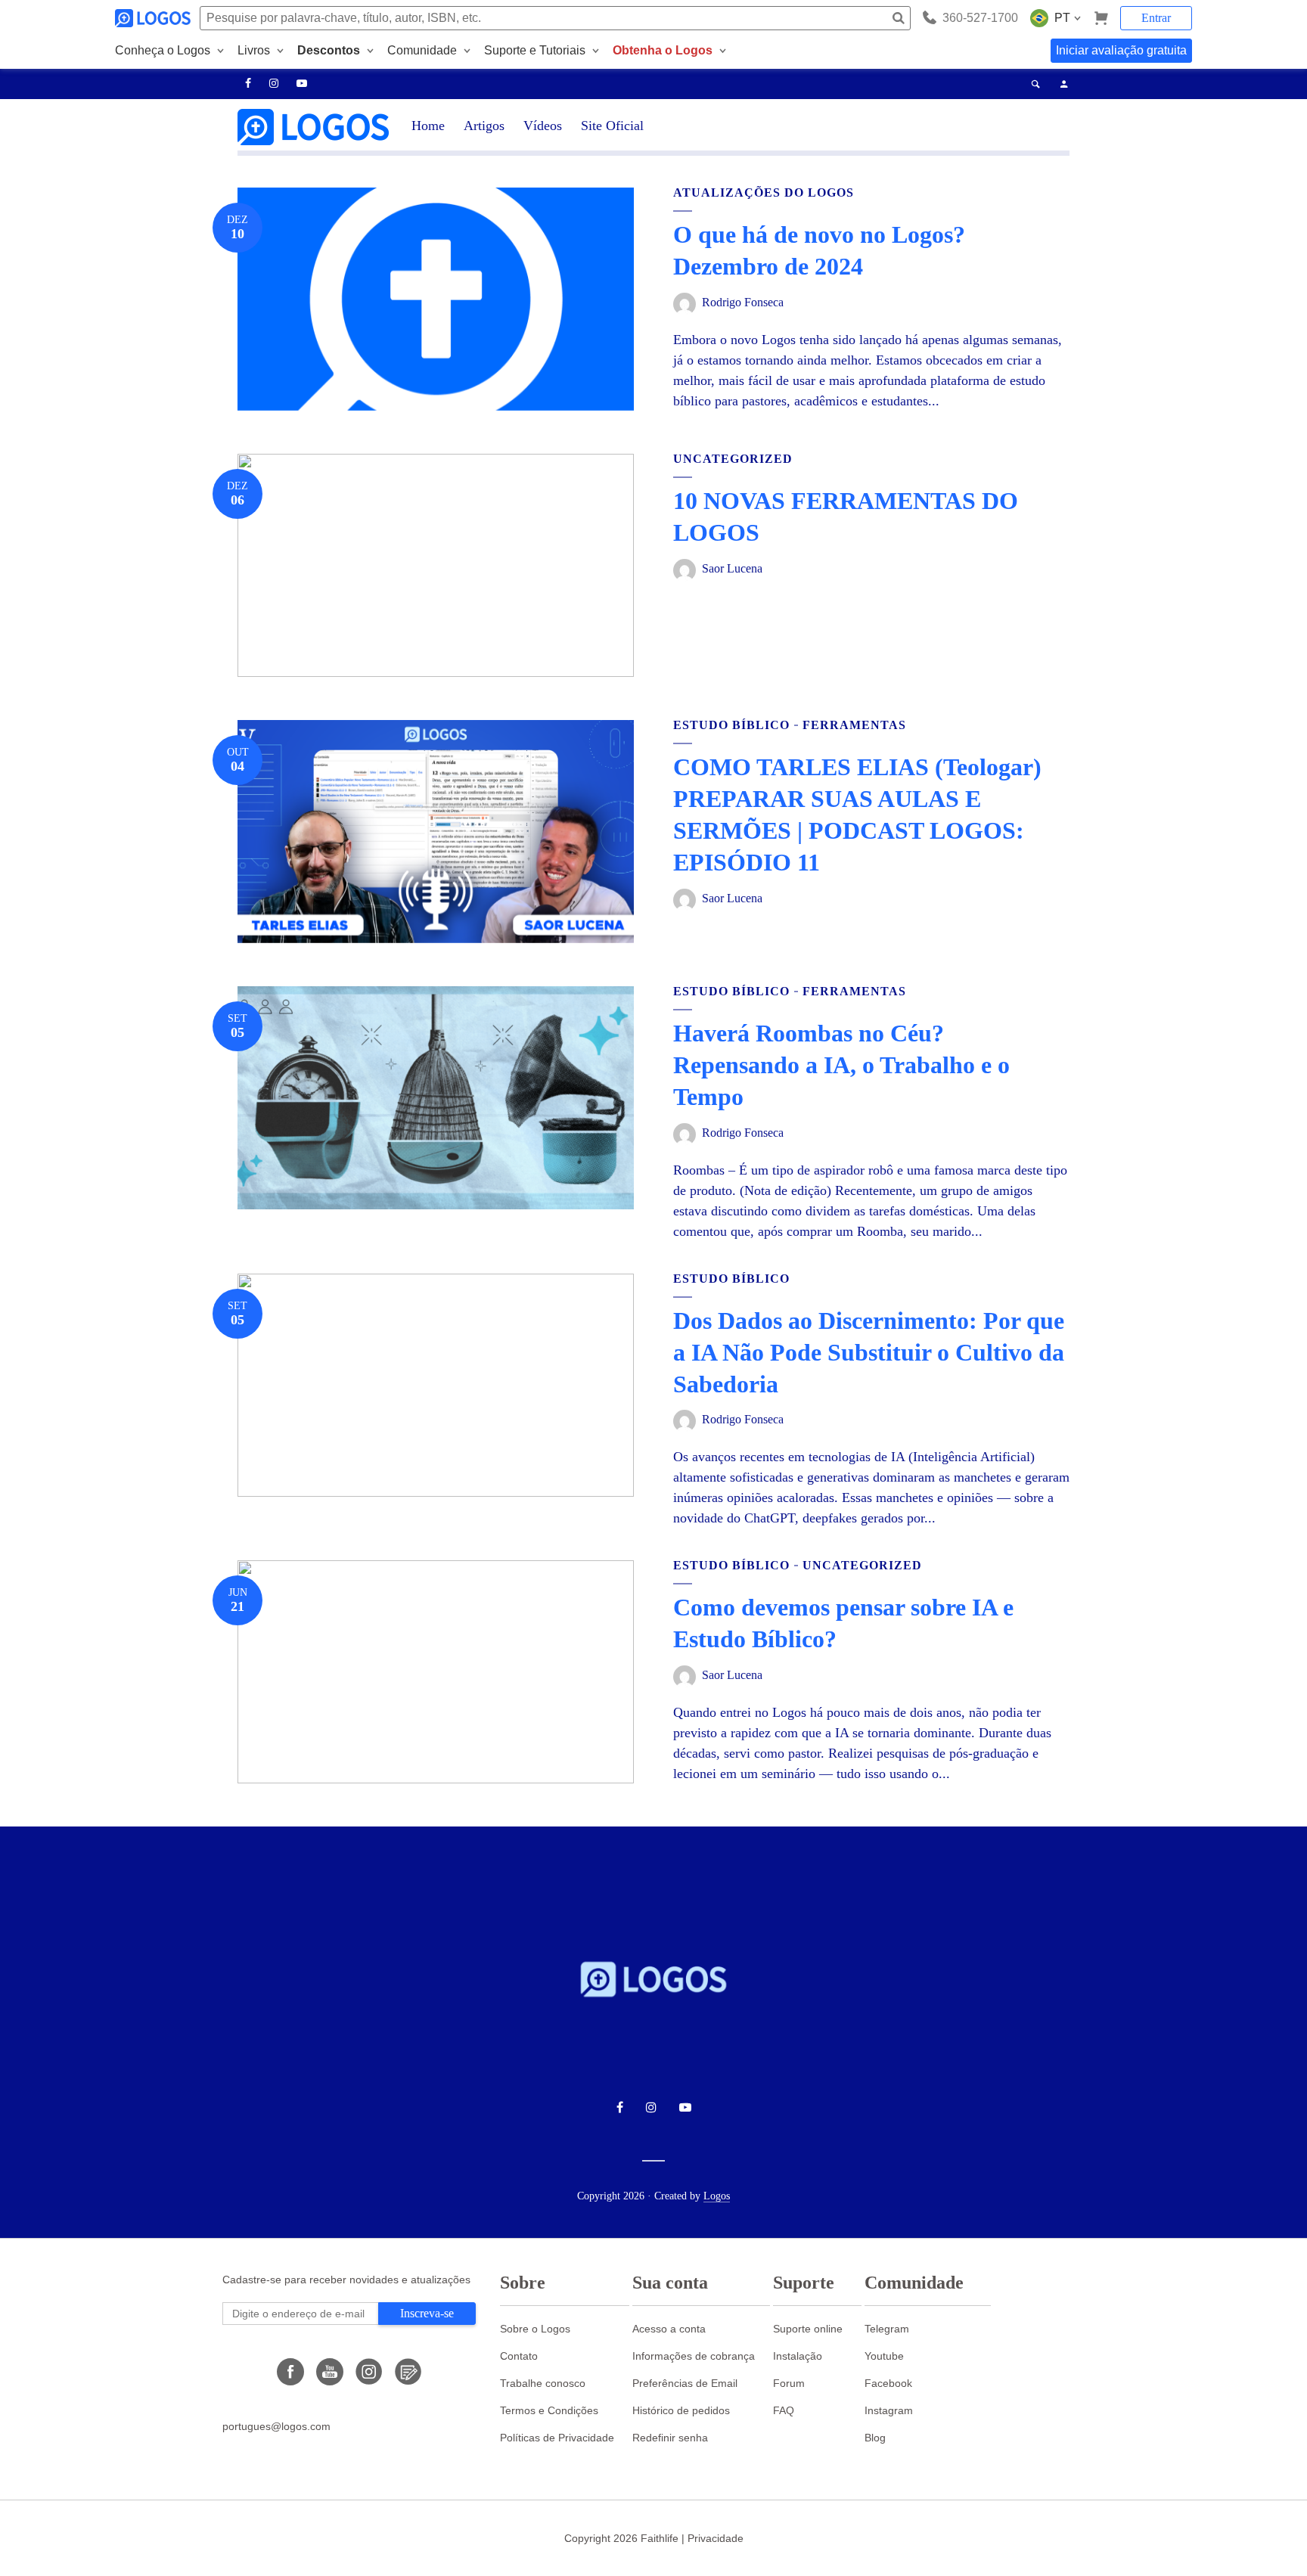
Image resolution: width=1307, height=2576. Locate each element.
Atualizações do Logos (764, 192)
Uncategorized (733, 459)
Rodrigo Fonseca (743, 302)
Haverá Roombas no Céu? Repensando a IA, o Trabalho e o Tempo (841, 1065)
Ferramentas (854, 725)
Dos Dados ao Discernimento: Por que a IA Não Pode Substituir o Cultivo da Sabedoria (869, 1352)
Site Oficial (612, 126)
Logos (717, 2196)
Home (428, 126)
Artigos (484, 126)
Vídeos (543, 126)
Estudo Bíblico (731, 725)
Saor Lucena (732, 568)
